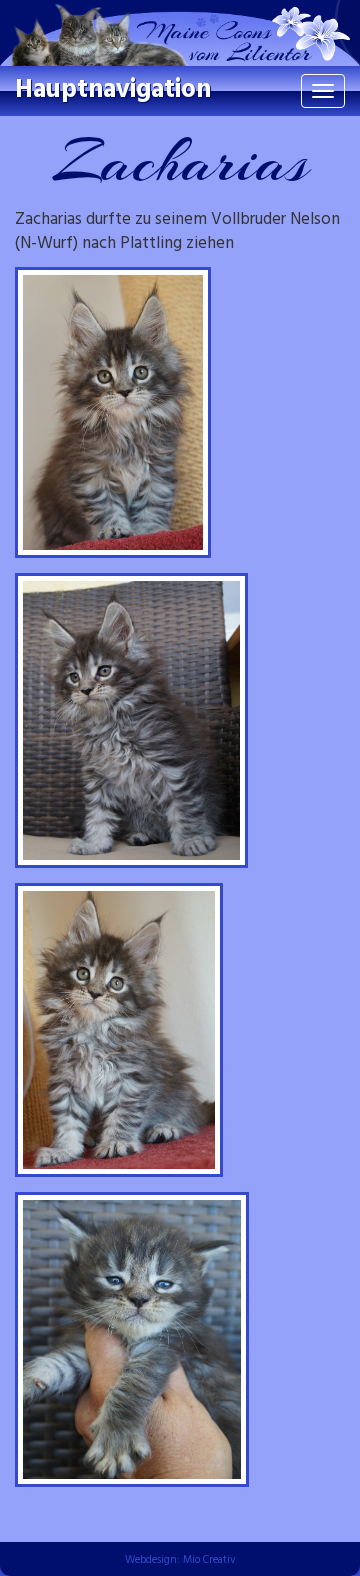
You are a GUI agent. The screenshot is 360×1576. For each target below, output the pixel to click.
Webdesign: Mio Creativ (180, 1560)
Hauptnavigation (113, 90)
